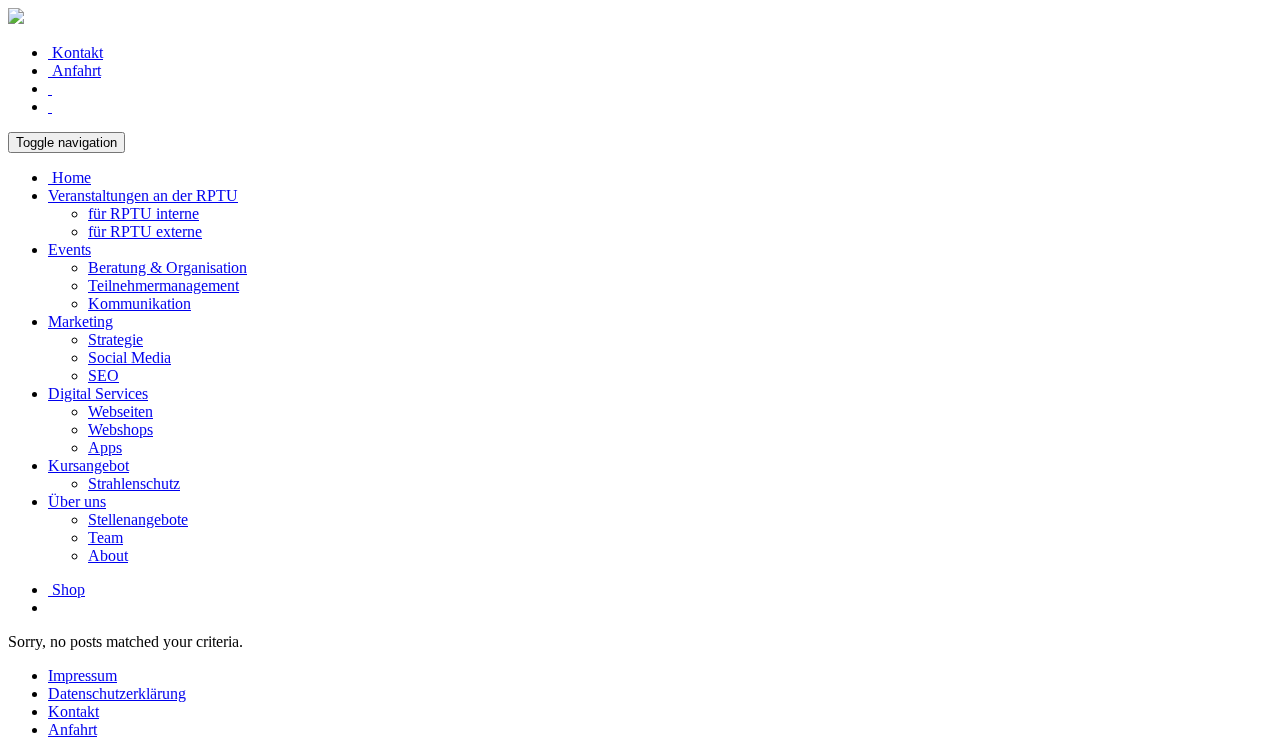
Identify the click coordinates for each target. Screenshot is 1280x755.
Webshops (120, 429)
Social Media (129, 357)
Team (105, 537)
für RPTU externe (145, 231)
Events (69, 249)
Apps (105, 447)
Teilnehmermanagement (163, 285)
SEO (103, 375)
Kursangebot (88, 465)
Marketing (80, 321)
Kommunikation (139, 303)
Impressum (82, 675)
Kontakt (75, 52)
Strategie (115, 339)
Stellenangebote (138, 519)
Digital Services (98, 393)
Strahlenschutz (134, 483)
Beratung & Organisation (167, 267)
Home (69, 177)
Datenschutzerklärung (117, 693)
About (108, 555)
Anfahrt (74, 70)
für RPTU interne (143, 213)
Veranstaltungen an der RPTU (143, 195)
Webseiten (120, 411)
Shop (66, 589)
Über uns (77, 501)
